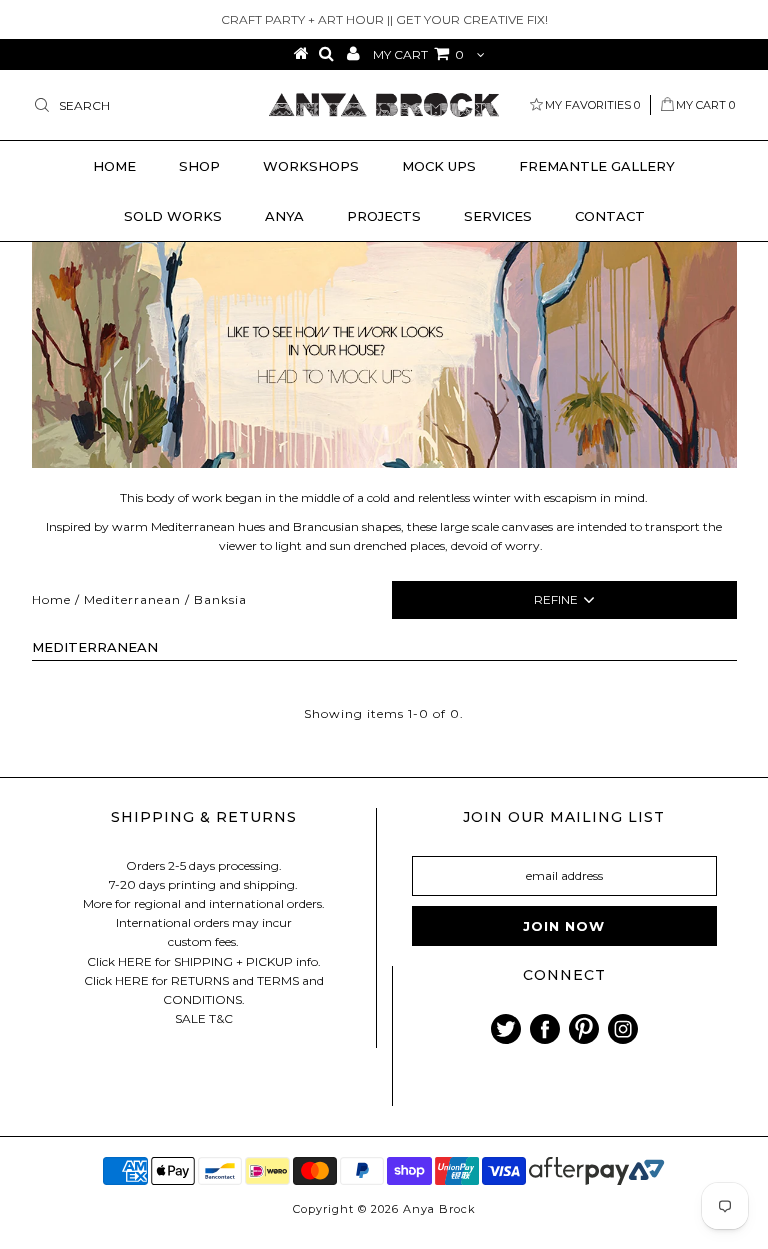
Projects (384, 216)
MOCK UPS (439, 166)
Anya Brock (439, 1209)
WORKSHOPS (311, 166)
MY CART (418, 54)
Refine (556, 599)
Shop (199, 166)
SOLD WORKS (173, 216)
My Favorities (592, 105)
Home (114, 166)
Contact (610, 216)
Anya (284, 216)
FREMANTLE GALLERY (597, 166)
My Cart (705, 105)
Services (498, 216)
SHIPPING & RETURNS (204, 817)
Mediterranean (132, 599)
